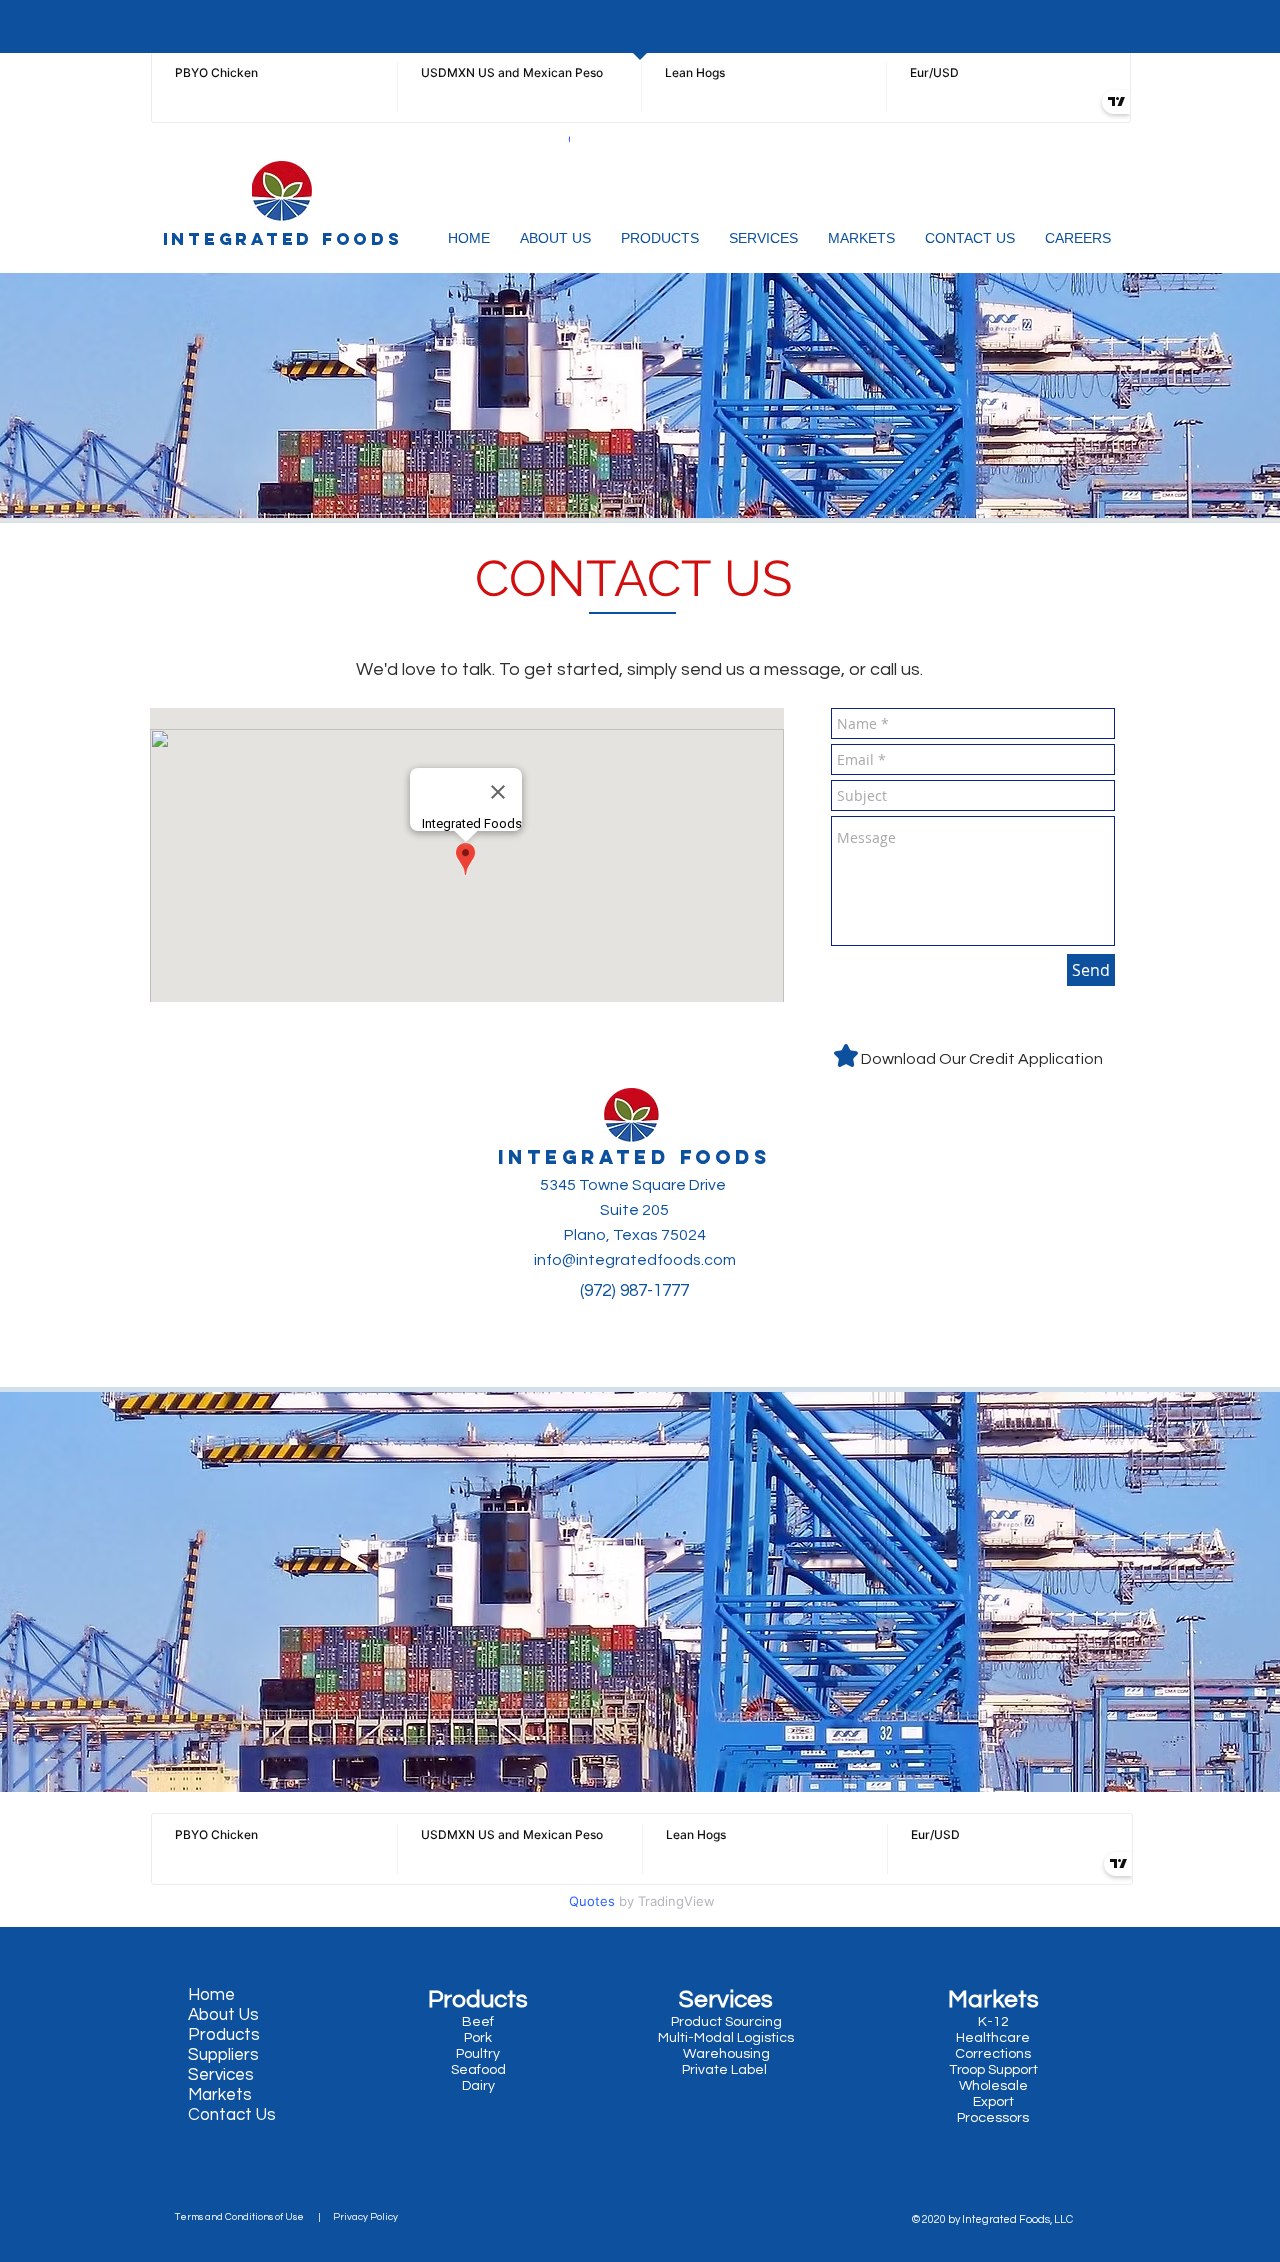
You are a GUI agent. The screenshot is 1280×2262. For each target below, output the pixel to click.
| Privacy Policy (355, 2217)
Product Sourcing (726, 2022)
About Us (223, 2015)
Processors (993, 2118)
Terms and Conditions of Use (243, 2217)
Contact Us (232, 2115)
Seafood (480, 2070)
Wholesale (993, 2086)
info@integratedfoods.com (635, 1260)
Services (221, 2075)
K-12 (993, 2022)
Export (993, 2102)
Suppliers (223, 2055)
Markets (220, 2095)
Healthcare (993, 2038)
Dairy (477, 2086)
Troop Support (993, 2070)
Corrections (993, 2054)
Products (224, 2035)
